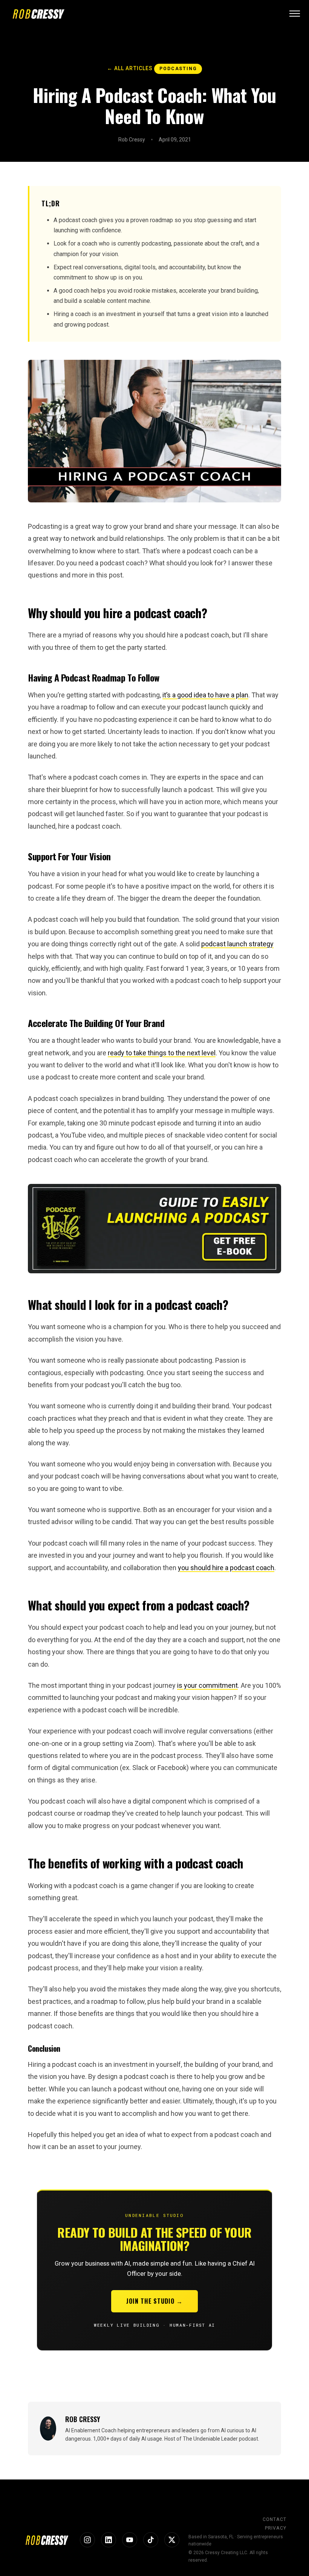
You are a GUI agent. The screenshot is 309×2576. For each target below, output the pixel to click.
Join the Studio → (154, 2301)
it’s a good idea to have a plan (205, 695)
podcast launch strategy (237, 944)
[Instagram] (87, 2540)
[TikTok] (151, 2540)
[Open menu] (295, 14)
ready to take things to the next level (162, 1053)
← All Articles (130, 68)
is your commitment (207, 1685)
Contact (275, 2519)
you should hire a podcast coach (226, 1568)
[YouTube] (130, 2540)
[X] (172, 2540)
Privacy (276, 2528)
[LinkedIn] (109, 2540)
